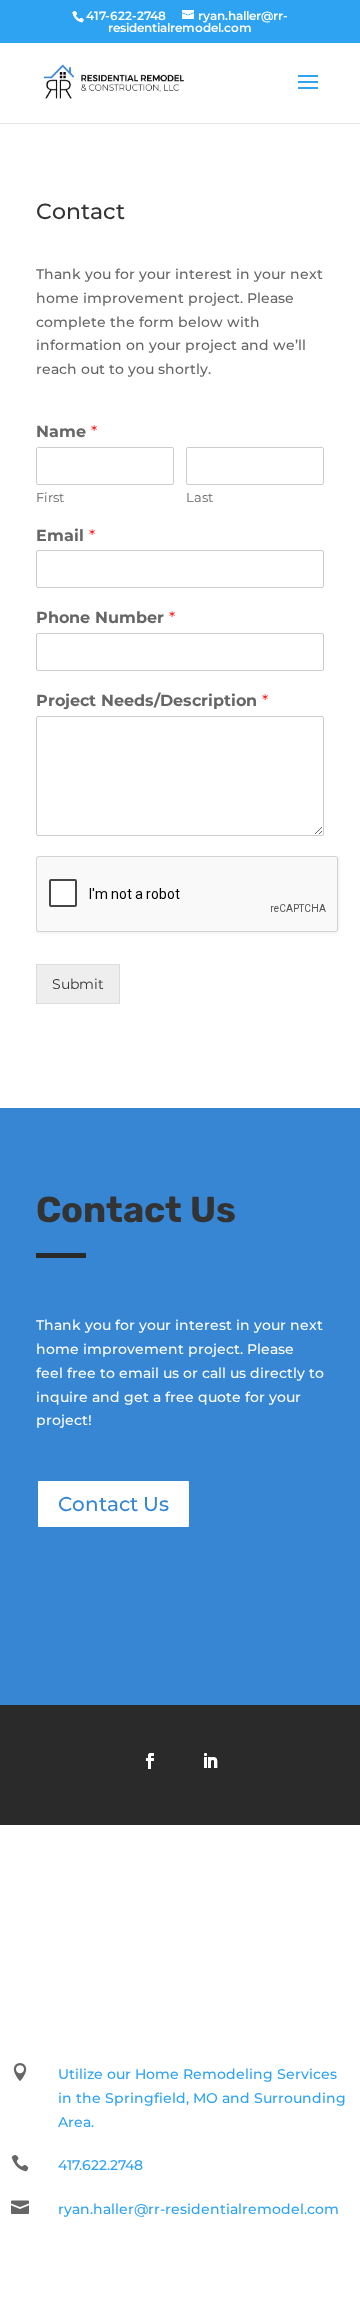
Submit (78, 984)
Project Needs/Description (152, 700)
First (50, 497)
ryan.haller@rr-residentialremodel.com (198, 2209)
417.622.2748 (100, 2165)
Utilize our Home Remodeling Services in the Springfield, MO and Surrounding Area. (202, 2098)
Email (65, 535)
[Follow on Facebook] (150, 1761)
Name (66, 431)
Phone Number (105, 617)
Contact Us (113, 1504)
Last (199, 497)
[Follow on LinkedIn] (210, 1761)
